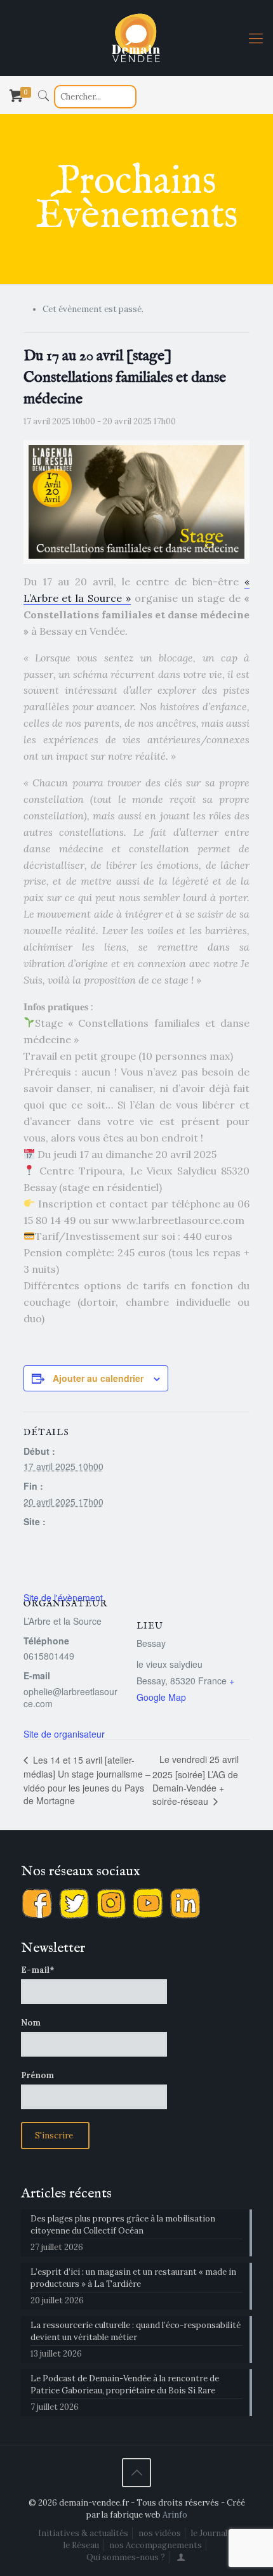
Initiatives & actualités (83, 2533)
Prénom (37, 2075)
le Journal (209, 2533)
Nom (31, 2023)
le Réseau (81, 2545)
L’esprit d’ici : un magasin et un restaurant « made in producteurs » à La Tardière (133, 2278)
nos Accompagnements (156, 2545)
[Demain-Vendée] (136, 38)
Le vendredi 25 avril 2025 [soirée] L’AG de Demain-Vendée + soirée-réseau (196, 1780)
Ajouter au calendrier (98, 1378)
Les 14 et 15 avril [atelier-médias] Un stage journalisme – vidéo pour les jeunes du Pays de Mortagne (87, 1780)
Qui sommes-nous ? (126, 2557)
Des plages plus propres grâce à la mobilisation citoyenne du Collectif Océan (123, 2225)
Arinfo (175, 2515)
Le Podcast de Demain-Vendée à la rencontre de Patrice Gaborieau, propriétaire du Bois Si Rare (125, 2384)
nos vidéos (160, 2533)
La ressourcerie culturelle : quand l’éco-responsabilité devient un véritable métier (136, 2331)
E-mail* (38, 1970)
